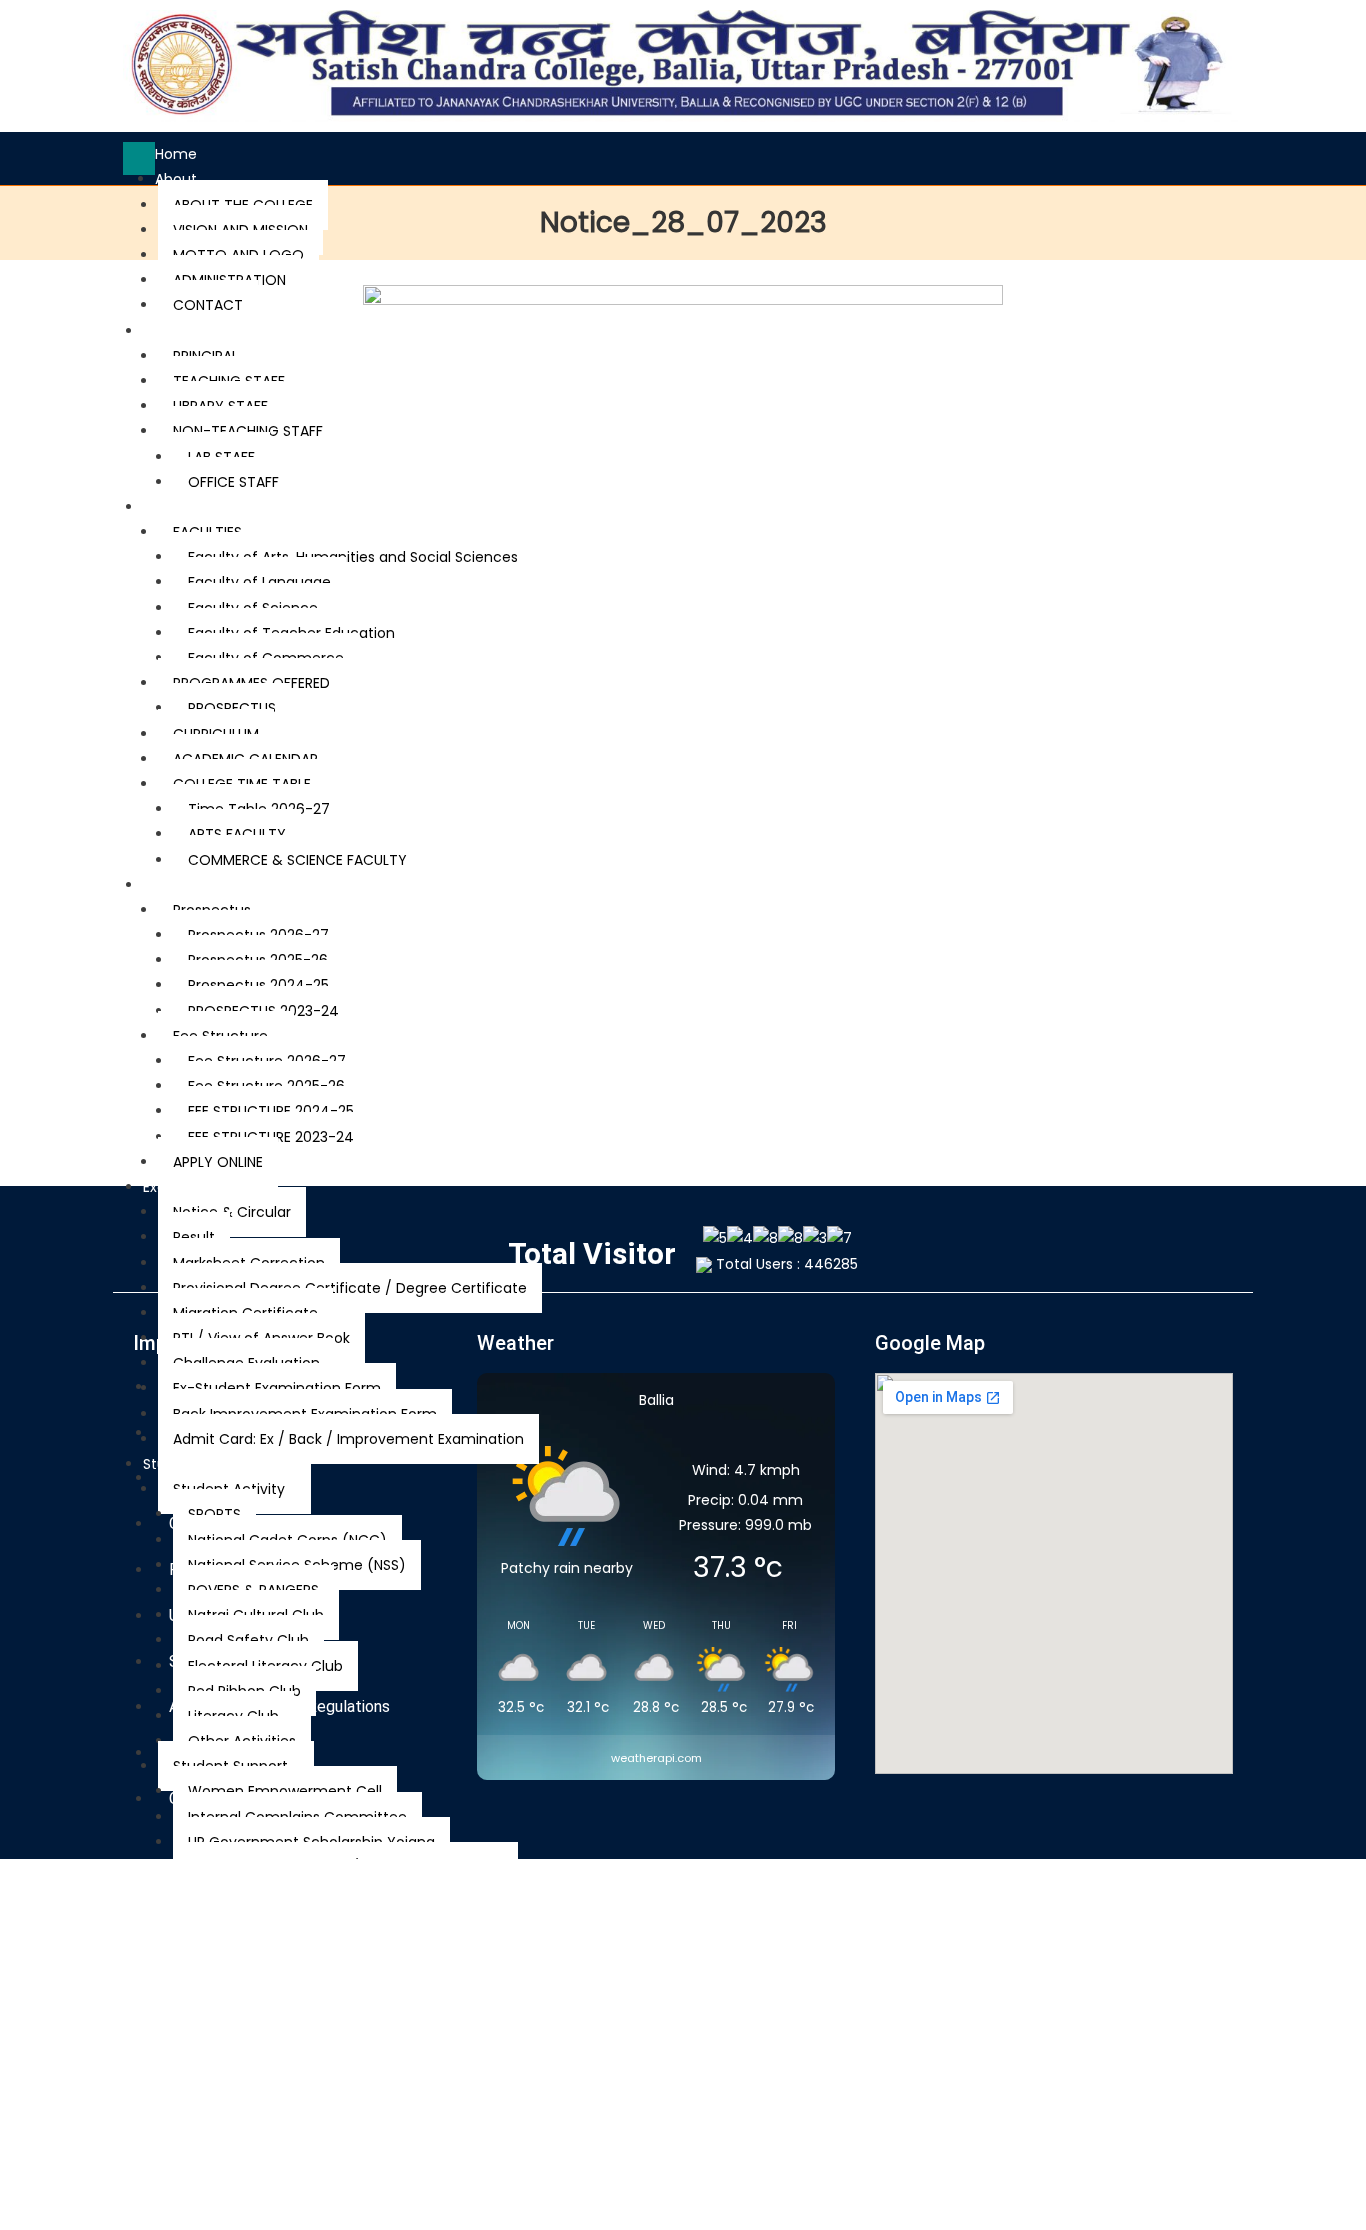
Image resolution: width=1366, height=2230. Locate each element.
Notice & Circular (232, 1212)
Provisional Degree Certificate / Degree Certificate (350, 1288)
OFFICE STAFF (233, 482)
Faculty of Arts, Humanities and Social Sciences (353, 557)
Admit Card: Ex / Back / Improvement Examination (348, 1439)
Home (176, 154)
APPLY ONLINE (218, 1162)
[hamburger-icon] (139, 158)
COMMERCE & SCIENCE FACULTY (297, 860)
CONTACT (208, 305)
